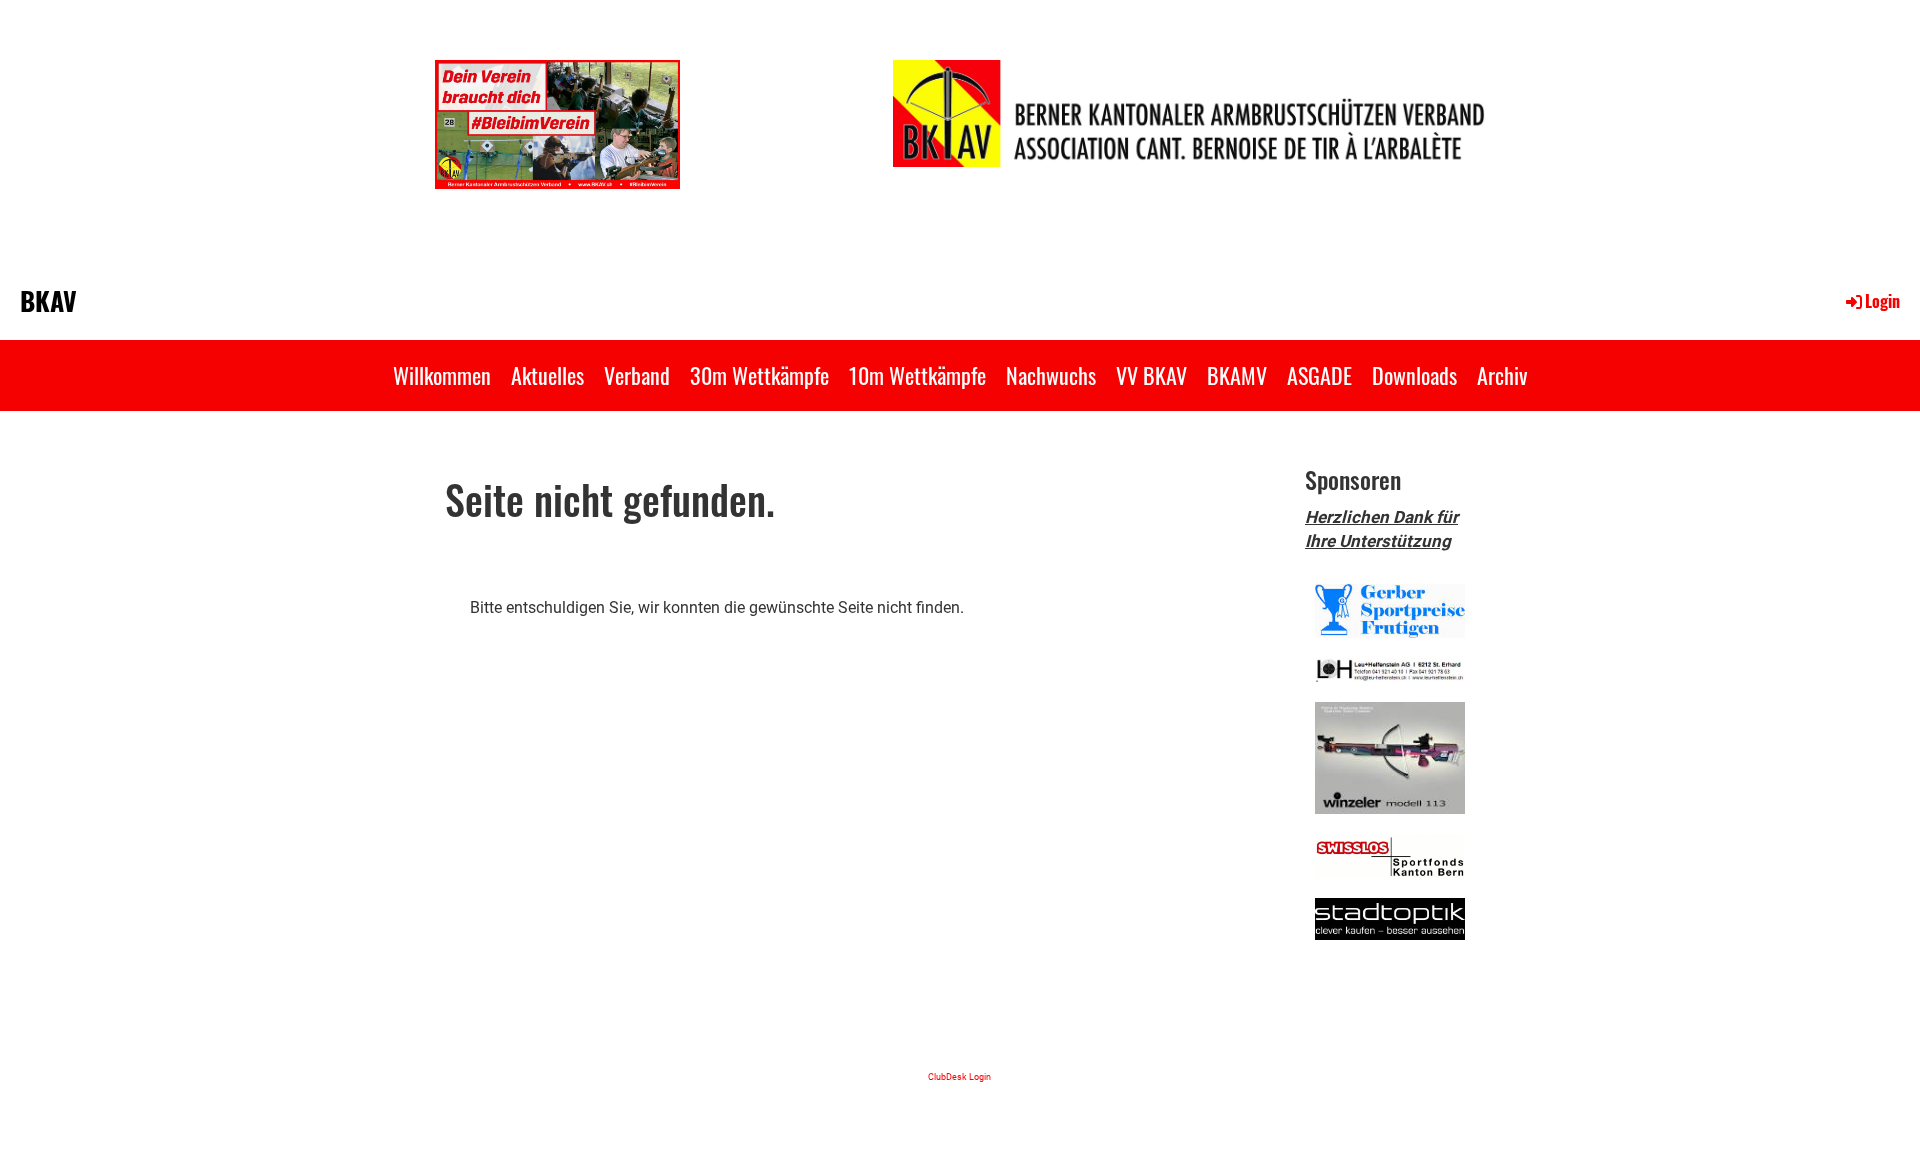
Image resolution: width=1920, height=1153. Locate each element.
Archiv (1502, 375)
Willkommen (442, 375)
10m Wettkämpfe (917, 375)
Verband (637, 375)
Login (1882, 301)
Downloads (1414, 375)
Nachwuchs (1051, 375)
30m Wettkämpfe (759, 375)
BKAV (48, 301)
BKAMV (1237, 375)
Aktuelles (547, 375)
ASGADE (1319, 375)
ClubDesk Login (959, 1076)
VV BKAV (1151, 375)
